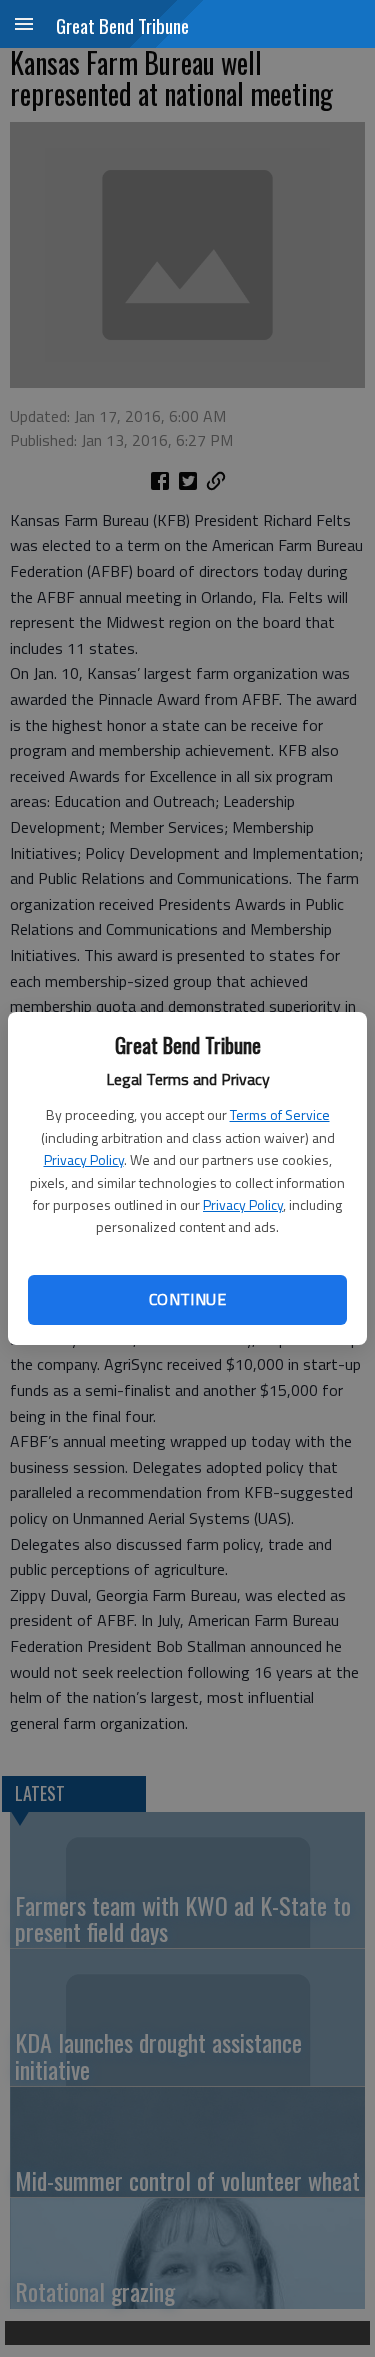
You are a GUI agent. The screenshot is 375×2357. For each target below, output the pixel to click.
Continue (187, 1299)
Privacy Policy (84, 1159)
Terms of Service (280, 1114)
